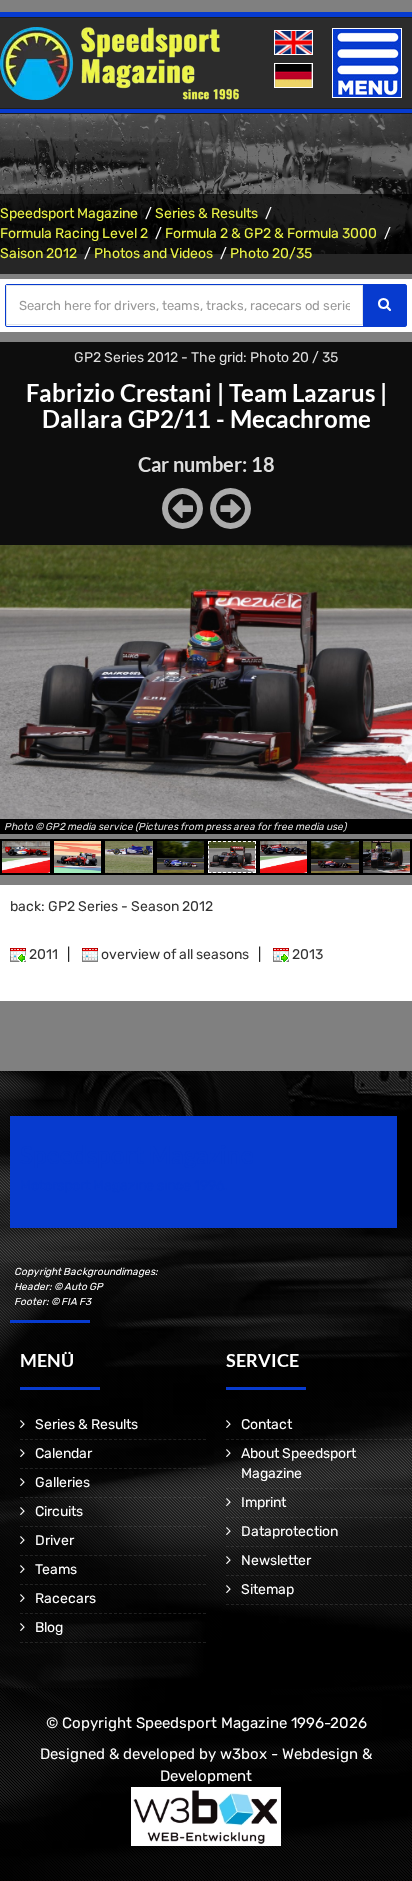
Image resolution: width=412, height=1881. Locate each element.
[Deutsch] (295, 76)
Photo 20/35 (271, 253)
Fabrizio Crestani (119, 392)
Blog (49, 1627)
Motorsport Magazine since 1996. (124, 1185)
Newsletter (276, 1560)
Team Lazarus (302, 392)
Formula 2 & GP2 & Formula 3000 (271, 233)
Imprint (263, 1502)
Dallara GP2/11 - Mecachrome (206, 418)
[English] (295, 43)
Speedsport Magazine (69, 213)
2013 (306, 954)
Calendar (63, 1453)
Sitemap (267, 1589)
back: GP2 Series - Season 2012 (111, 906)
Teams (56, 1569)
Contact (266, 1424)
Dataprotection (289, 1531)
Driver (54, 1540)
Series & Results (206, 213)
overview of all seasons (173, 954)
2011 (42, 954)
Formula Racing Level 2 (74, 233)
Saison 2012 (38, 253)
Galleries (62, 1482)
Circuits (59, 1511)
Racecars (65, 1598)
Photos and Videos (153, 253)
